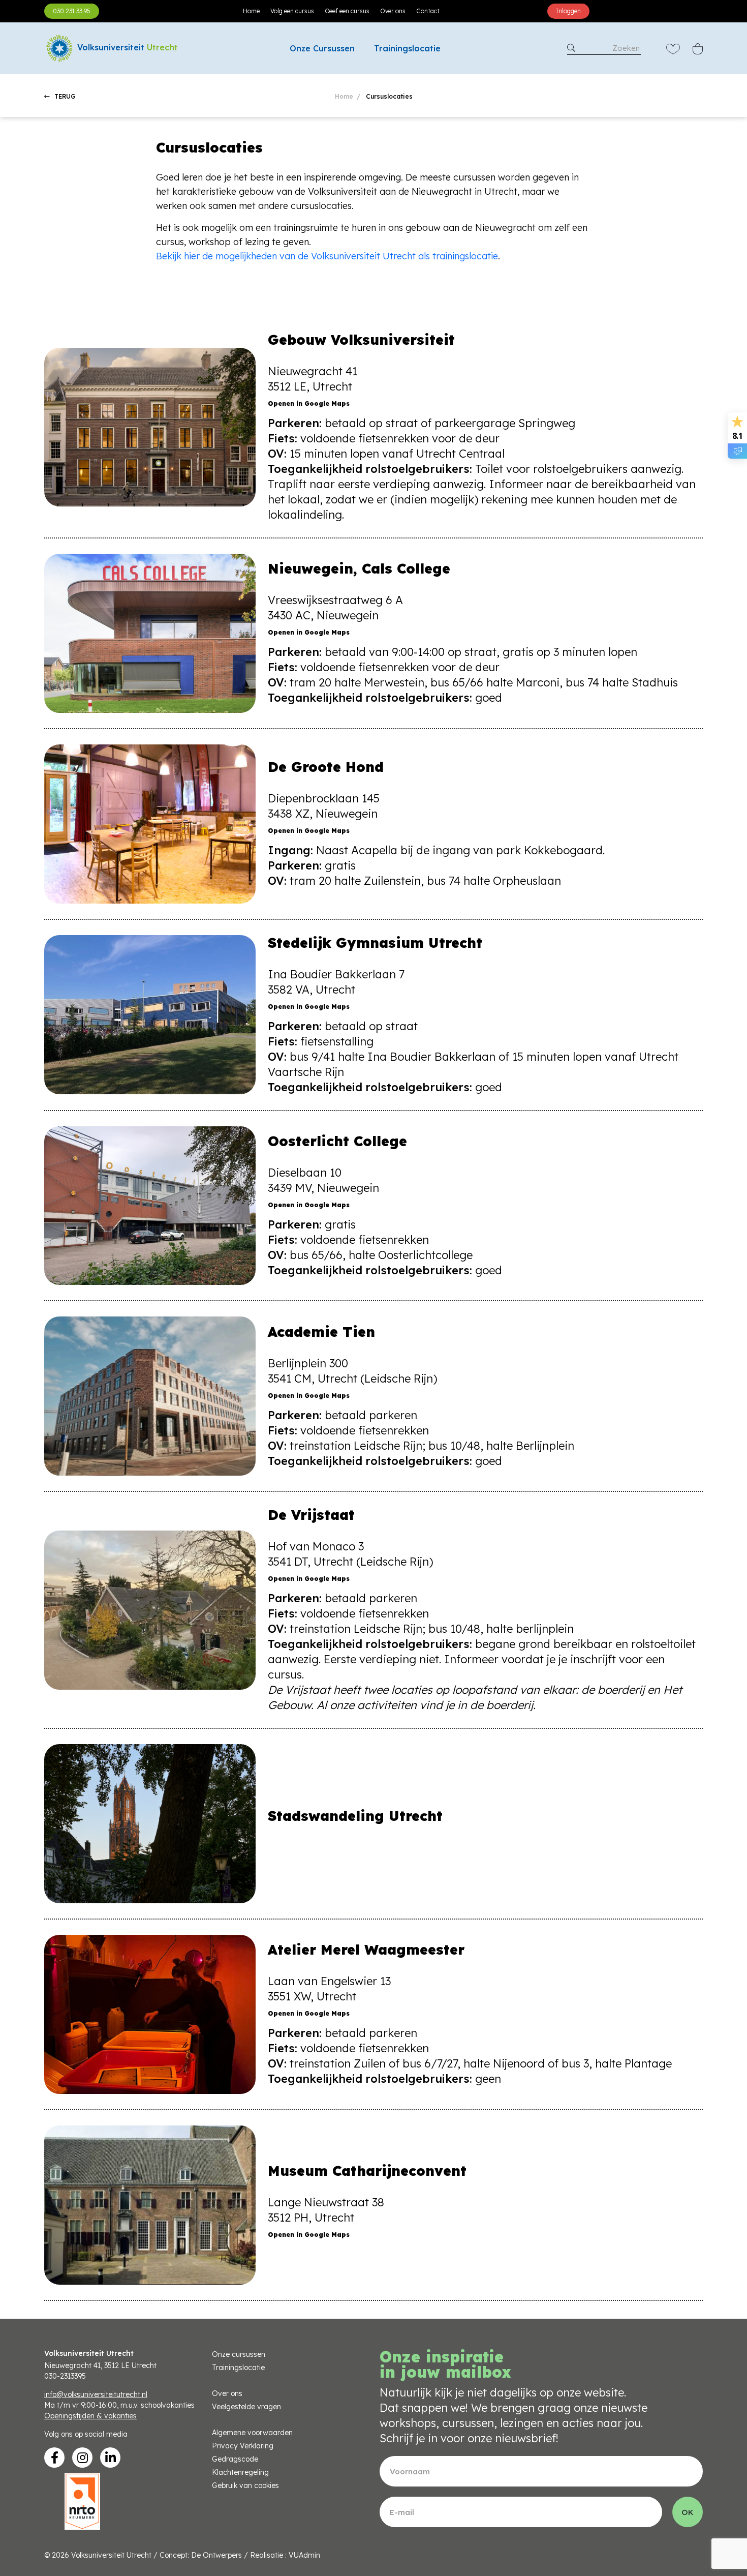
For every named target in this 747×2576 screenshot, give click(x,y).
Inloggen (568, 11)
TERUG (64, 96)
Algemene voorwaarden (252, 2433)
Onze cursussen (239, 2354)
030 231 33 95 (72, 11)
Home (251, 11)
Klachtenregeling (240, 2472)
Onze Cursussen (322, 48)
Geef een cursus (347, 11)
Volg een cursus (292, 11)
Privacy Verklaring (243, 2446)
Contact (428, 11)
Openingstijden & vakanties (90, 2416)
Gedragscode (235, 2459)
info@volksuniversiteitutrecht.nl (96, 2394)
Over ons (393, 11)
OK (688, 2512)
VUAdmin (304, 2555)
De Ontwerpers (216, 2555)
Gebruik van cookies (245, 2485)
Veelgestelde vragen (246, 2407)
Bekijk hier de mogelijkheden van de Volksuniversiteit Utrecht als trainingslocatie (327, 256)
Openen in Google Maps (309, 403)
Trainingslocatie (407, 48)
